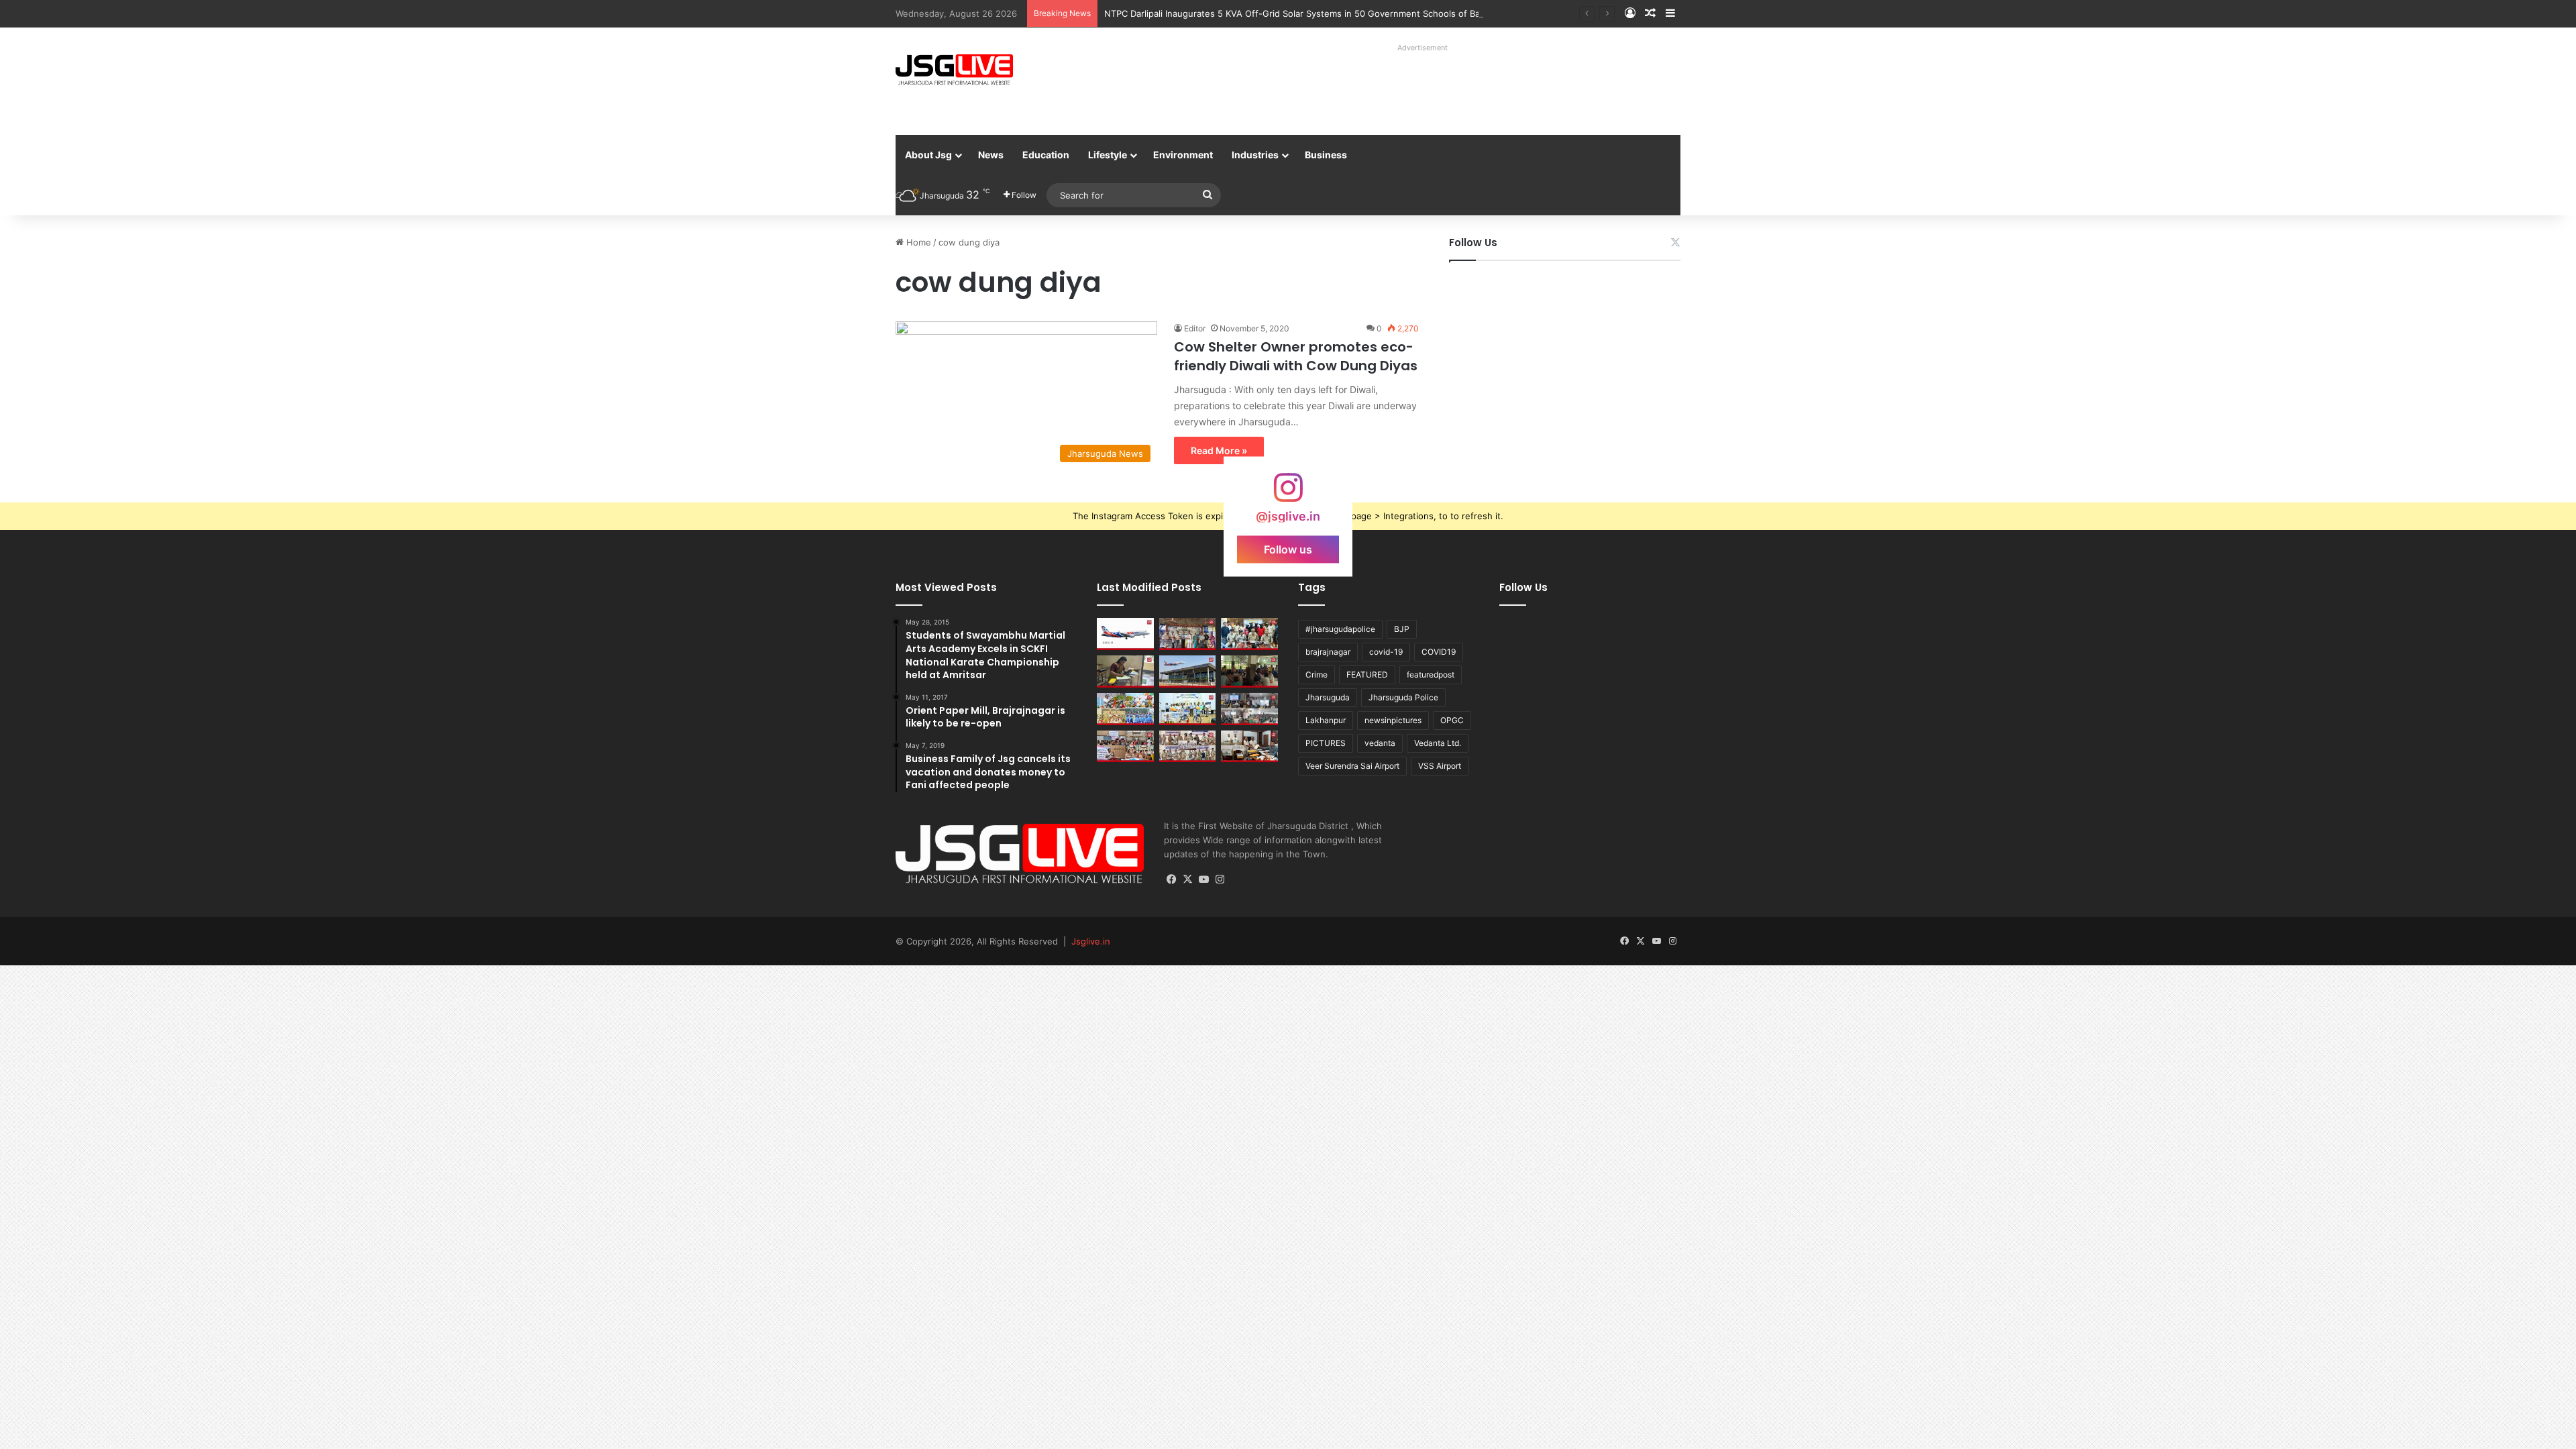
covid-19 (1386, 652)
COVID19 (1439, 652)
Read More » (1219, 450)
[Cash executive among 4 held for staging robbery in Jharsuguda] (1249, 634)
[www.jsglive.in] (954, 70)
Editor (1195, 328)
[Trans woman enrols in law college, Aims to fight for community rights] (1125, 672)
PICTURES (1326, 743)
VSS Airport (1440, 766)
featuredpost (1431, 675)
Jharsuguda (1328, 697)
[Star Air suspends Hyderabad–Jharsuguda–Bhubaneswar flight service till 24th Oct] (1188, 672)
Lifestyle (1108, 155)
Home (917, 242)
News (991, 155)
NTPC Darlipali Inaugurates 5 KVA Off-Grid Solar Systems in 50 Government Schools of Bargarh (1303, 13)
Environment (1183, 155)
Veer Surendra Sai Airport (1352, 766)
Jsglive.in (1091, 941)
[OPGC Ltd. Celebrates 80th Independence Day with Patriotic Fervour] (1125, 709)
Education (1046, 155)
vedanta (1380, 743)
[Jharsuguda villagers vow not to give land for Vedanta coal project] (1249, 672)
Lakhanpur (1326, 720)
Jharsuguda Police (1403, 697)
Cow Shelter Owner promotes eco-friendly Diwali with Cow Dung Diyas (1296, 356)
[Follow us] (1288, 494)
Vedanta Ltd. (1438, 743)
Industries (1255, 155)
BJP (1402, 629)
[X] (1188, 879)
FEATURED (1367, 675)
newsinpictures (1393, 720)
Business (1326, 155)
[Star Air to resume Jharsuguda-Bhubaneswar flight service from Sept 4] (1125, 634)
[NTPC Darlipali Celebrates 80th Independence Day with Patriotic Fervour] (1188, 709)
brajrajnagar (1328, 652)
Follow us (1288, 549)
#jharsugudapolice (1340, 629)
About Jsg (928, 155)
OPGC (1452, 720)
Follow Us (1473, 243)
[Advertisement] (1408, 87)
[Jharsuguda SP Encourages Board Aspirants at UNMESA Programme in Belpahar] (1125, 747)
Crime (1317, 675)
